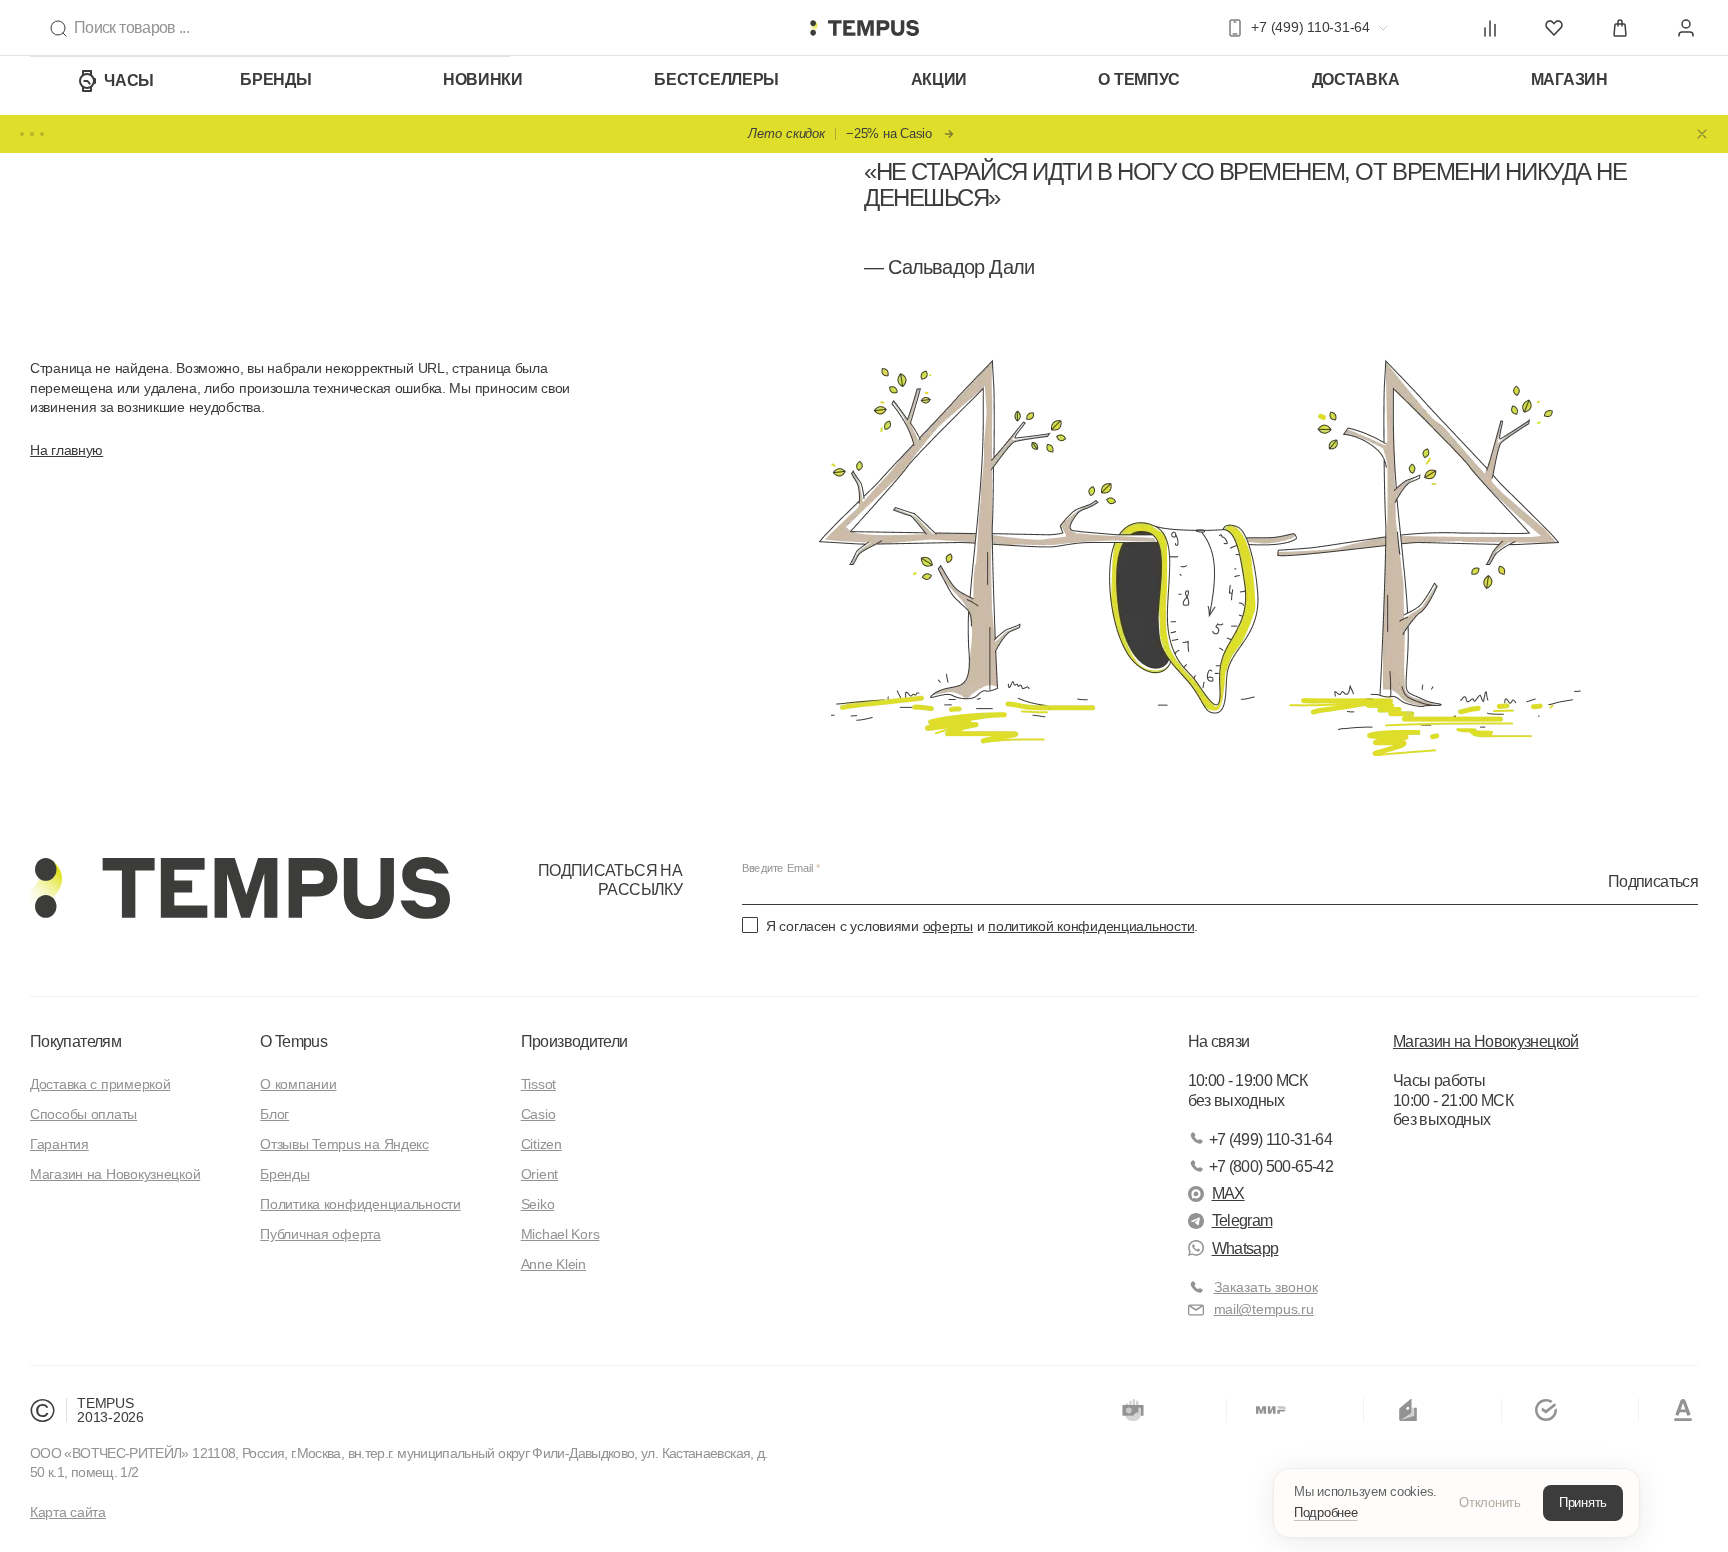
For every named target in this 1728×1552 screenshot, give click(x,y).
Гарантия (59, 1144)
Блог (274, 1114)
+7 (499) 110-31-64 (1270, 1139)
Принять (1583, 1502)
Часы (129, 80)
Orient (539, 1174)
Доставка (1356, 79)
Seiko (538, 1204)
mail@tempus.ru (1264, 1309)
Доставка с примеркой (100, 1084)
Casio (538, 1114)
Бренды (275, 79)
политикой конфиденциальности (1091, 926)
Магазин (1569, 79)
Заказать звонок (1266, 1287)
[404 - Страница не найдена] (864, 28)
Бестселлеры (716, 79)
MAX (1228, 1193)
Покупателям (75, 1041)
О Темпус (1139, 79)
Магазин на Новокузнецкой (115, 1174)
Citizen (541, 1144)
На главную (66, 450)
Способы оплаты (83, 1114)
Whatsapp (1245, 1248)
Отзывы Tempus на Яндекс (344, 1144)
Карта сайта (68, 1512)
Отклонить (1490, 1502)
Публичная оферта (320, 1234)
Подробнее (1326, 1512)
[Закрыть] (1702, 134)
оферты (948, 926)
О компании (298, 1084)
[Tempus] (240, 888)
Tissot (538, 1084)
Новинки (483, 79)
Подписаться (1653, 880)
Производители (574, 1041)
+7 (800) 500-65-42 (1271, 1166)
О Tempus (293, 1041)
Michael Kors (560, 1234)
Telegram (1242, 1220)
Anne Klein (553, 1264)
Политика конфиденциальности (360, 1204)
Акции (939, 79)
